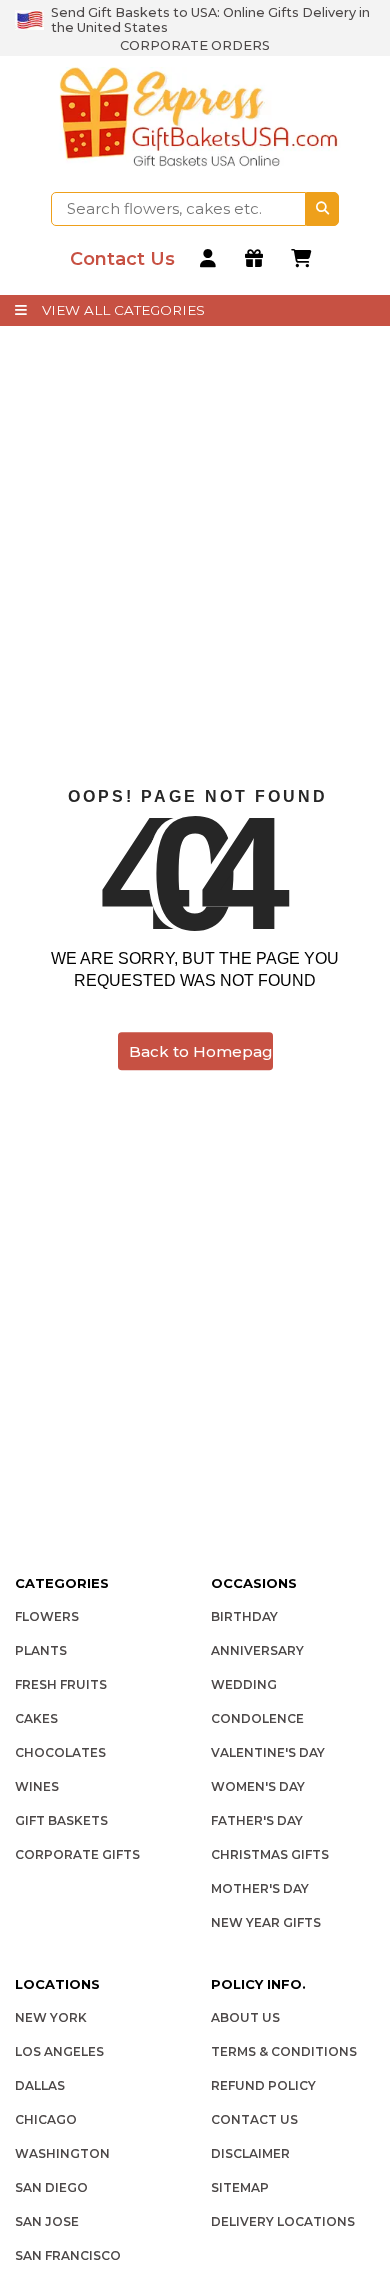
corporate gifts (77, 1854)
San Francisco (68, 2255)
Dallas (40, 2085)
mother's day (260, 1888)
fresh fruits (61, 1684)
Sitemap (240, 2187)
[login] (210, 259)
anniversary (257, 1650)
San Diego (51, 2187)
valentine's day (268, 1752)
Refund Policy (263, 2085)
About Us (245, 2017)
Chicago (46, 2119)
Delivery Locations (283, 2221)
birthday (244, 1616)
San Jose (47, 2221)
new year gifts (266, 1922)
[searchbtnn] (322, 209)
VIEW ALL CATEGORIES (123, 310)
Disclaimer (250, 2153)
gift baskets (61, 1820)
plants (41, 1650)
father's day (257, 1820)
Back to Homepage (201, 1051)
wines (37, 1786)
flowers (47, 1616)
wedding (244, 1684)
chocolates (60, 1752)
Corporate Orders (195, 45)
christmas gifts (270, 1854)
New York (51, 2017)
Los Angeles (59, 2051)
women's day (258, 1786)
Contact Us (254, 2119)
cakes (36, 1718)
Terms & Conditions (284, 2051)
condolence (257, 1718)
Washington (62, 2153)
